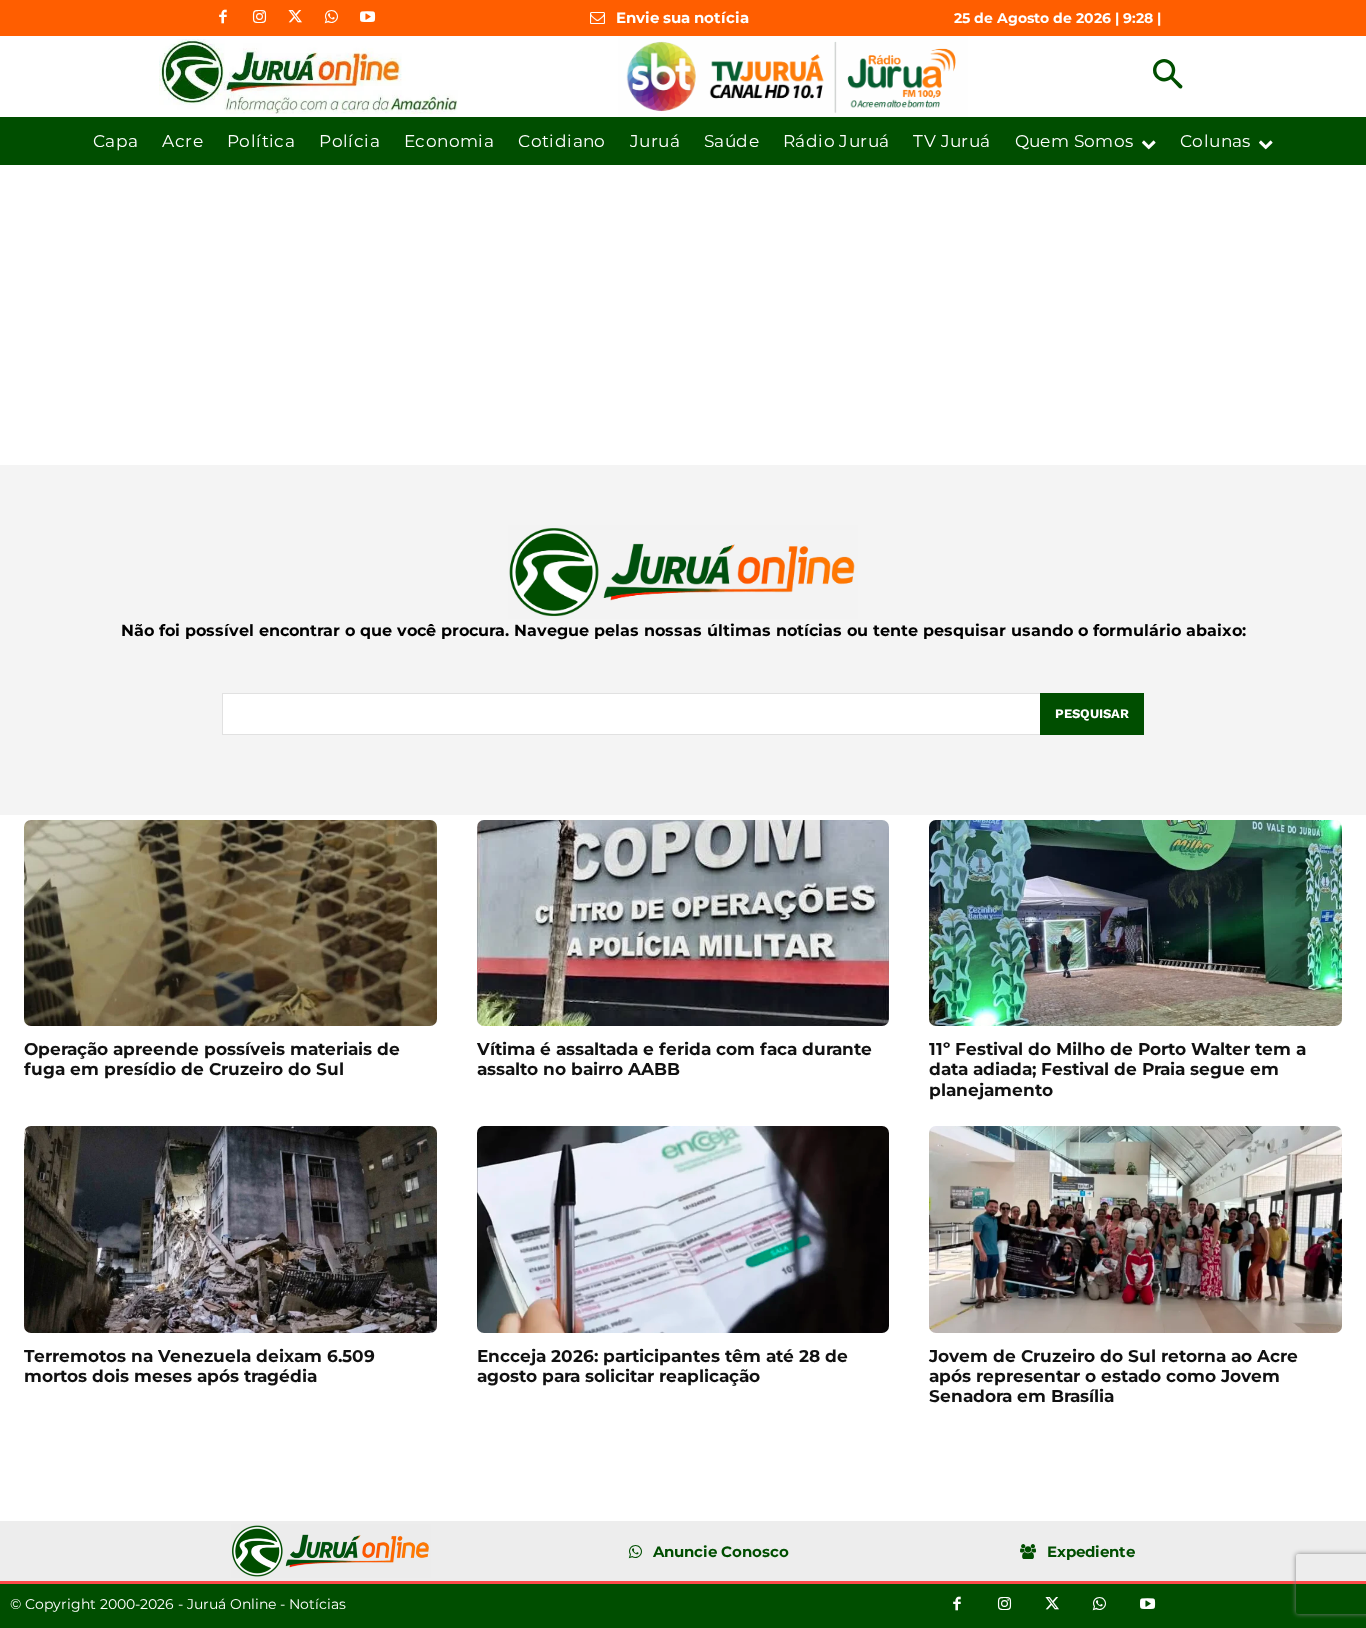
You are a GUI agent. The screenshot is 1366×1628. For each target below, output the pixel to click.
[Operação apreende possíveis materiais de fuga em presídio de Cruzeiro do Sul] (230, 923)
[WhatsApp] (331, 18)
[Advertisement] (683, 315)
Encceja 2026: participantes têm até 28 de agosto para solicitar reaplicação (662, 1366)
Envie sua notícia (682, 17)
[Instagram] (259, 18)
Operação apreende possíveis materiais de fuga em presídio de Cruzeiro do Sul (212, 1059)
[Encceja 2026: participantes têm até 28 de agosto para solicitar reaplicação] (683, 1229)
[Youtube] (367, 18)
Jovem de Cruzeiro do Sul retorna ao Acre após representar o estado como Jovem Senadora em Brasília (1113, 1376)
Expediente (1091, 1551)
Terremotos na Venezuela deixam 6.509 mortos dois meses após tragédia (199, 1366)
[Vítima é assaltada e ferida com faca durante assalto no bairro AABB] (683, 923)
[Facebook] (223, 18)
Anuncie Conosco (721, 1551)
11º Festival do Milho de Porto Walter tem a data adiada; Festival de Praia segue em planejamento (1117, 1069)
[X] (295, 18)
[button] (1167, 76)
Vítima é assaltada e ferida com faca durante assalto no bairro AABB (674, 1059)
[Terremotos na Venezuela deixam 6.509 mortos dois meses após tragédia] (230, 1229)
